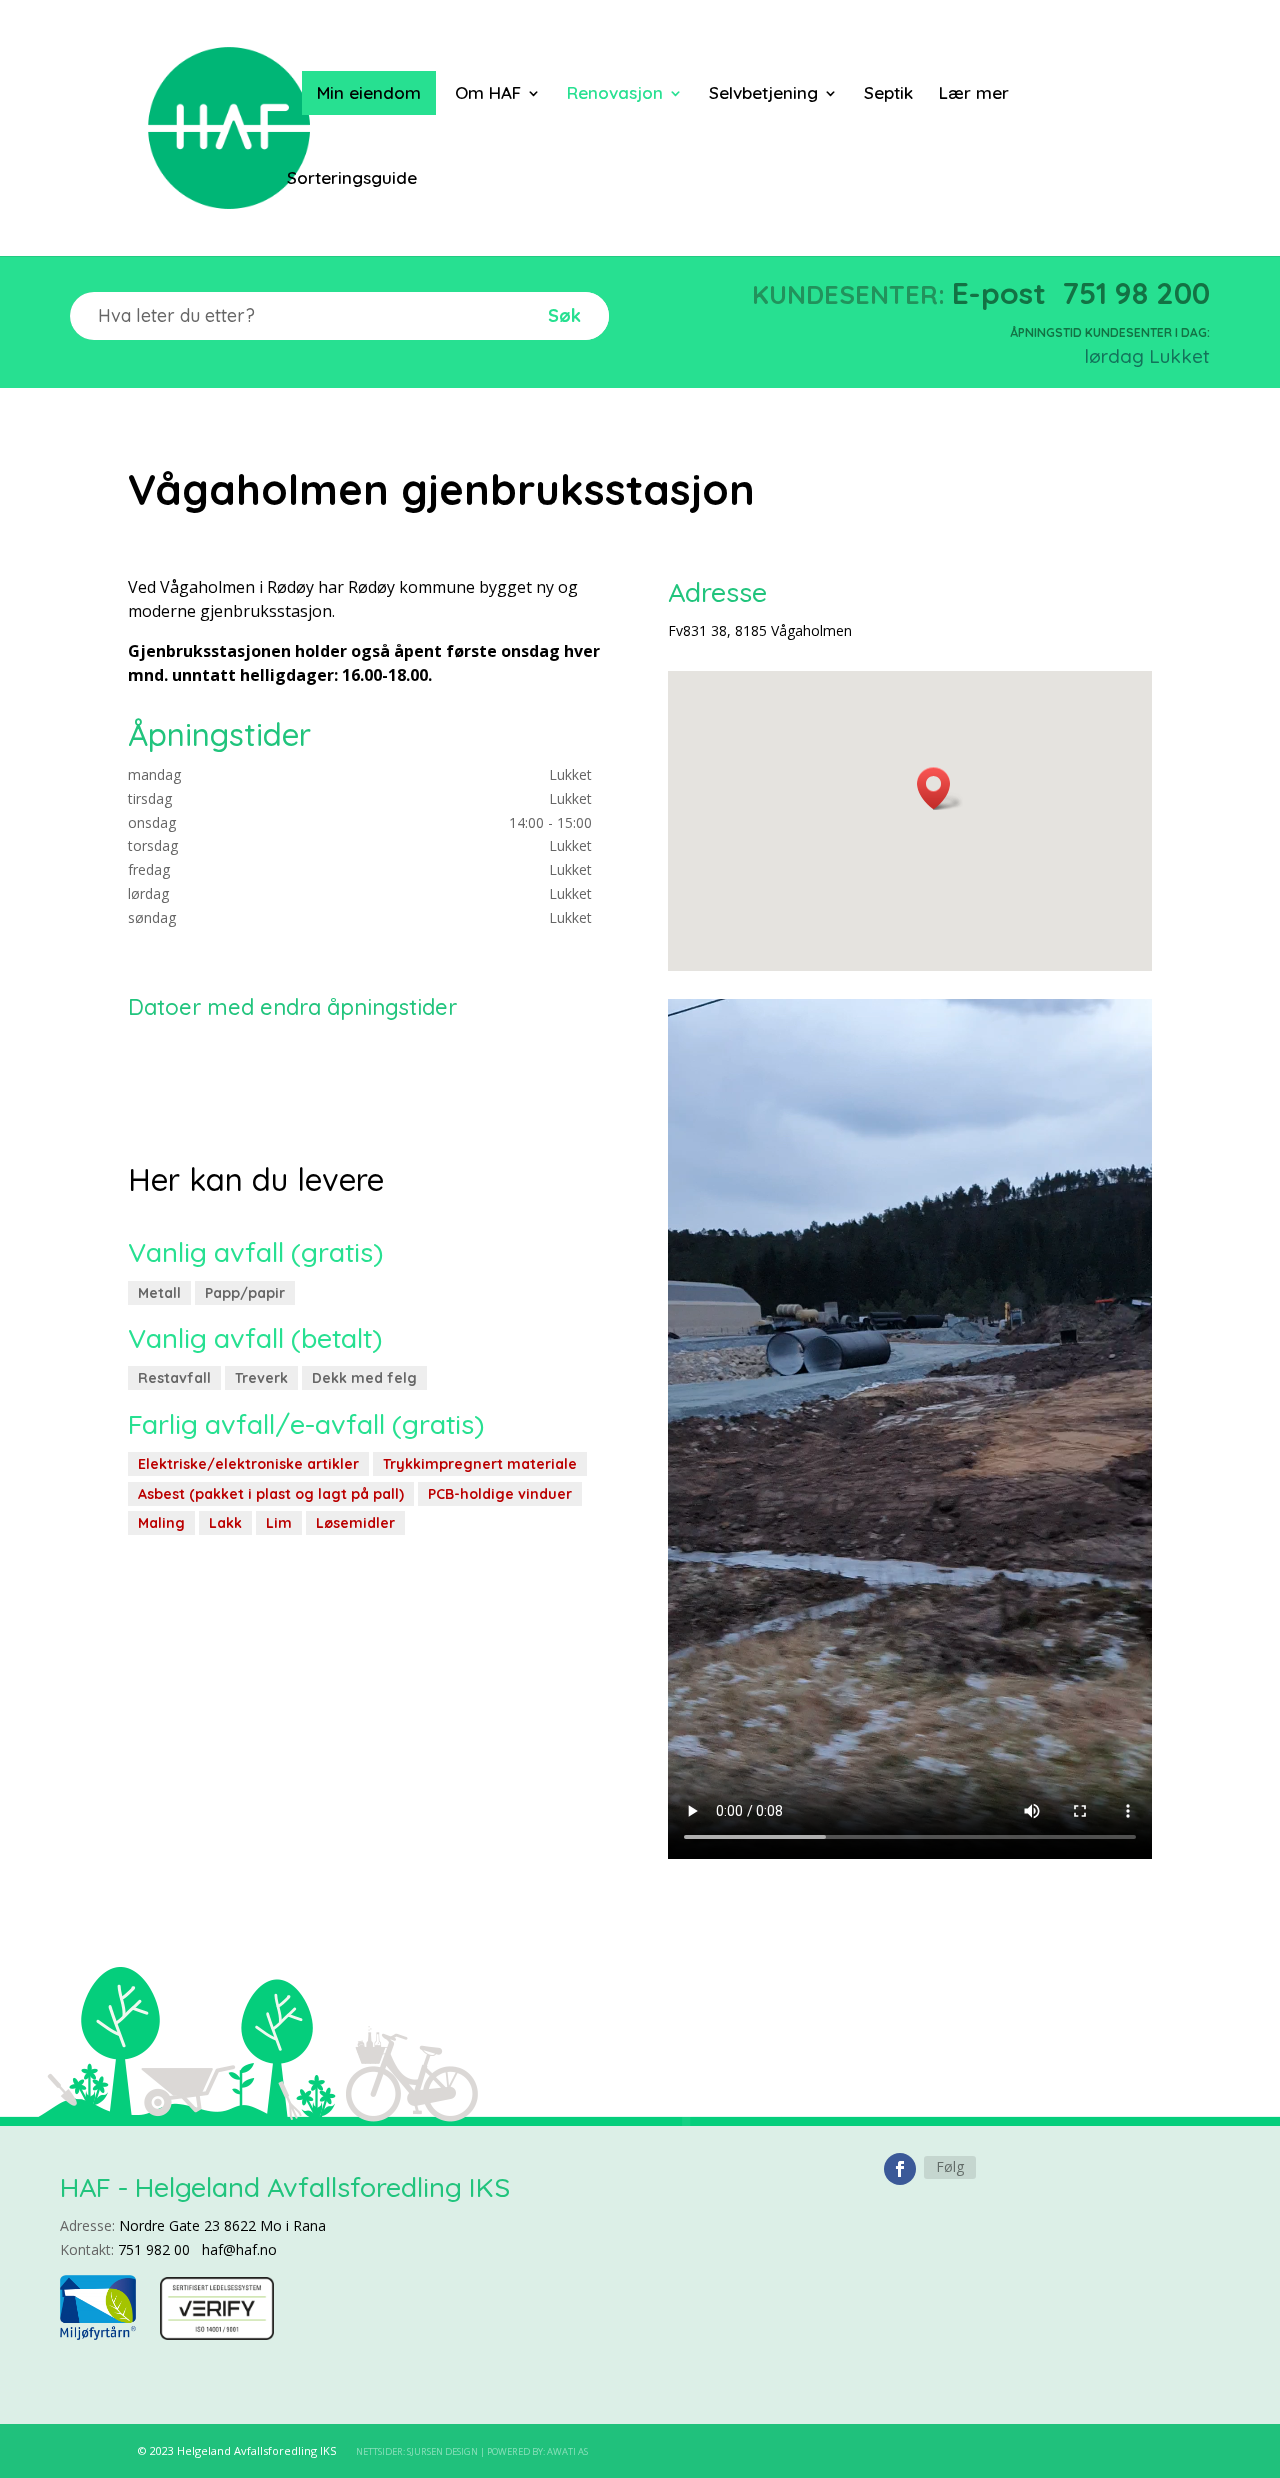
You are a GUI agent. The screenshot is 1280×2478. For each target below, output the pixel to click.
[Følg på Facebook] (900, 2169)
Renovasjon (615, 94)
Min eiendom (369, 92)
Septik (888, 94)
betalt (336, 1338)
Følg (950, 2166)
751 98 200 (1136, 293)
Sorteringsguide (352, 179)
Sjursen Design (442, 2451)
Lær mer (974, 94)
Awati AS (567, 2451)
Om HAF (488, 94)
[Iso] (217, 2334)
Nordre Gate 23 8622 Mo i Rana (222, 2225)
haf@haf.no (239, 2249)
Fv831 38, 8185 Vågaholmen (760, 630)
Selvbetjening (763, 94)
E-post (999, 293)
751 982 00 (154, 2249)
